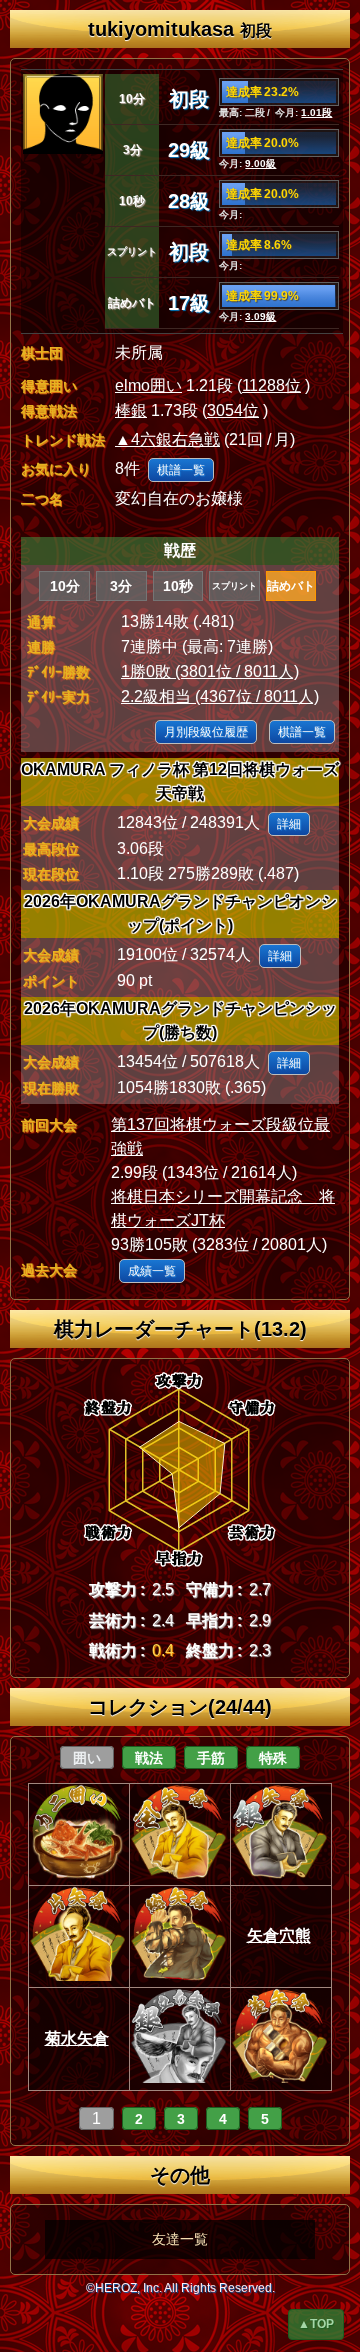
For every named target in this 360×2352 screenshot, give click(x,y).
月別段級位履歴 (206, 732)
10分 (65, 586)
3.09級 (260, 316)
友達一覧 (180, 2239)
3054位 (233, 410)
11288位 (271, 385)
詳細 (289, 824)
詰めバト (291, 586)
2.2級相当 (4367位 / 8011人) (220, 696)
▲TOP (316, 2324)
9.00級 (260, 163)
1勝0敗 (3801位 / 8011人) (210, 671)
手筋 (211, 1758)
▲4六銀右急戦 (167, 439)
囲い (87, 1758)
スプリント (234, 586)
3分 (121, 586)
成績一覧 (152, 1271)
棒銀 (131, 410)
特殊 (273, 1758)
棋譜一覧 (181, 470)
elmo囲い (148, 385)
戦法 (149, 1758)
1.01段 (316, 112)
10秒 (178, 586)
